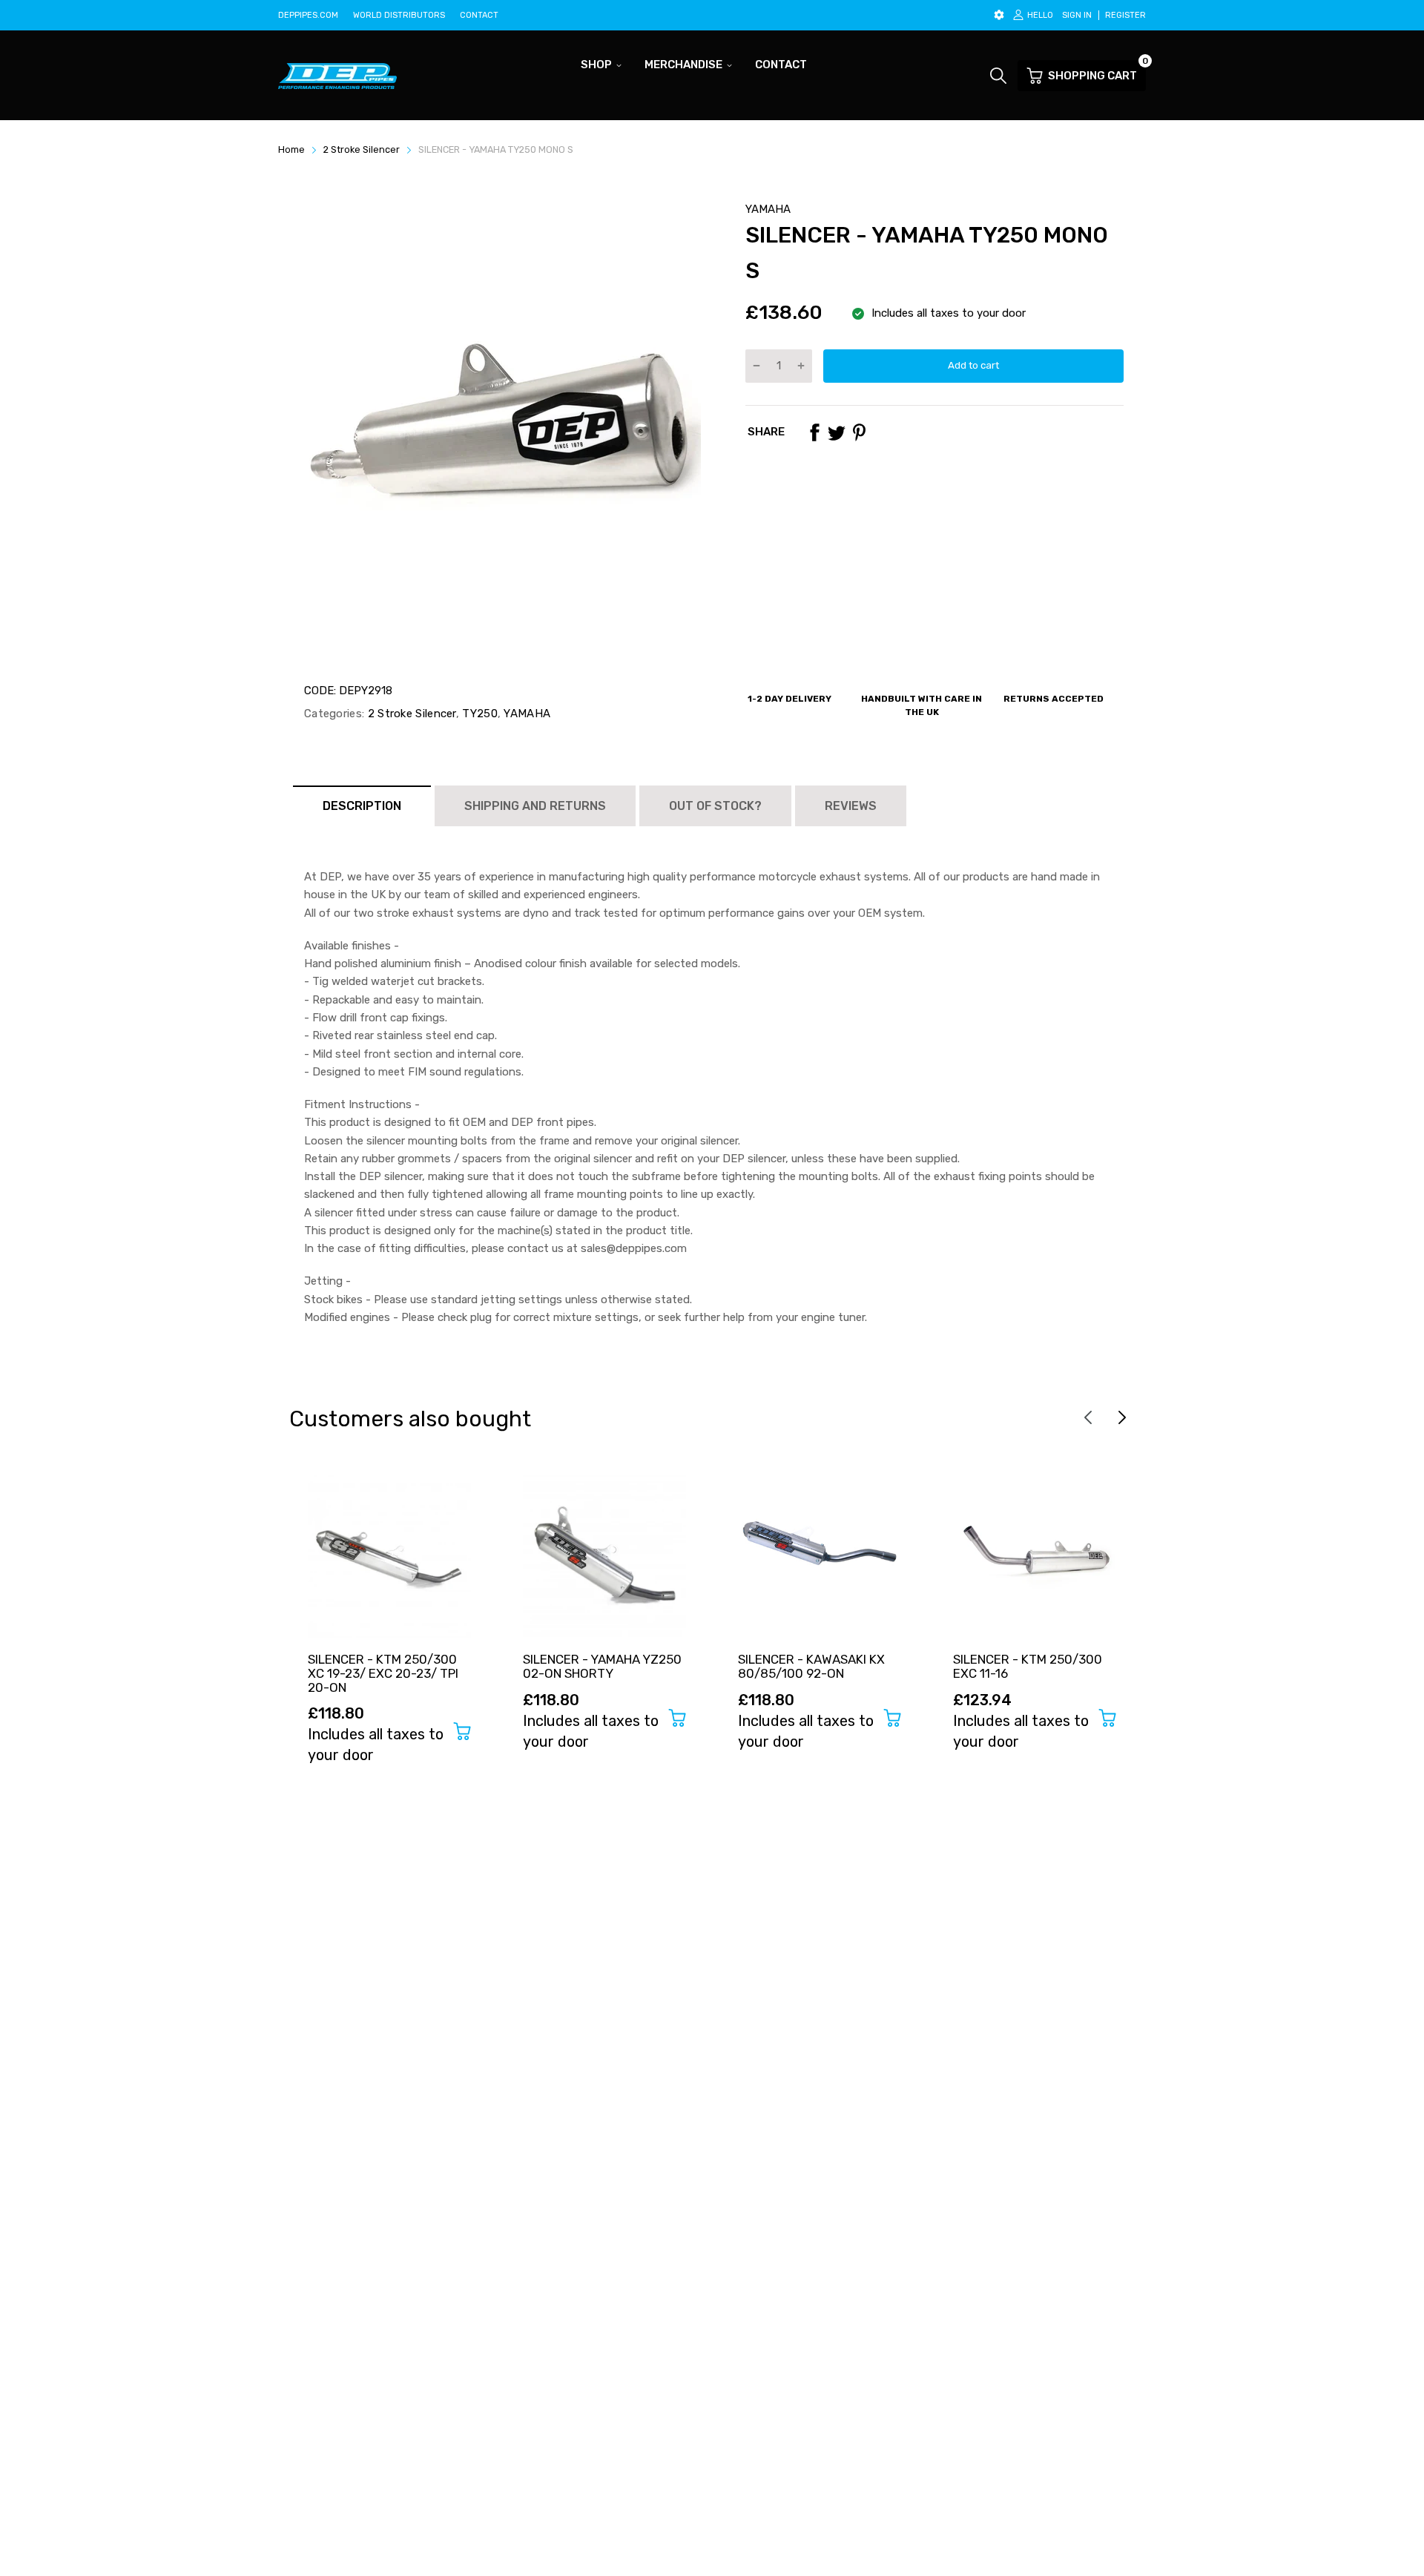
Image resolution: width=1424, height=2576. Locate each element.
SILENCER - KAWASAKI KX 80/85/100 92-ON (811, 1666)
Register (1125, 15)
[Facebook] (814, 432)
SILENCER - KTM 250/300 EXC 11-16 (1028, 1666)
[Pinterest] (859, 432)
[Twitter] (837, 432)
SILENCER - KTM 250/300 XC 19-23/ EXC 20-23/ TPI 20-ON (383, 1673)
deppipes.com (308, 15)
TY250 (478, 714)
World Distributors (399, 15)
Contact (479, 15)
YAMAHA (768, 209)
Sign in (1077, 15)
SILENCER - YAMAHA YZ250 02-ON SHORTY (602, 1666)
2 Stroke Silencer (410, 714)
